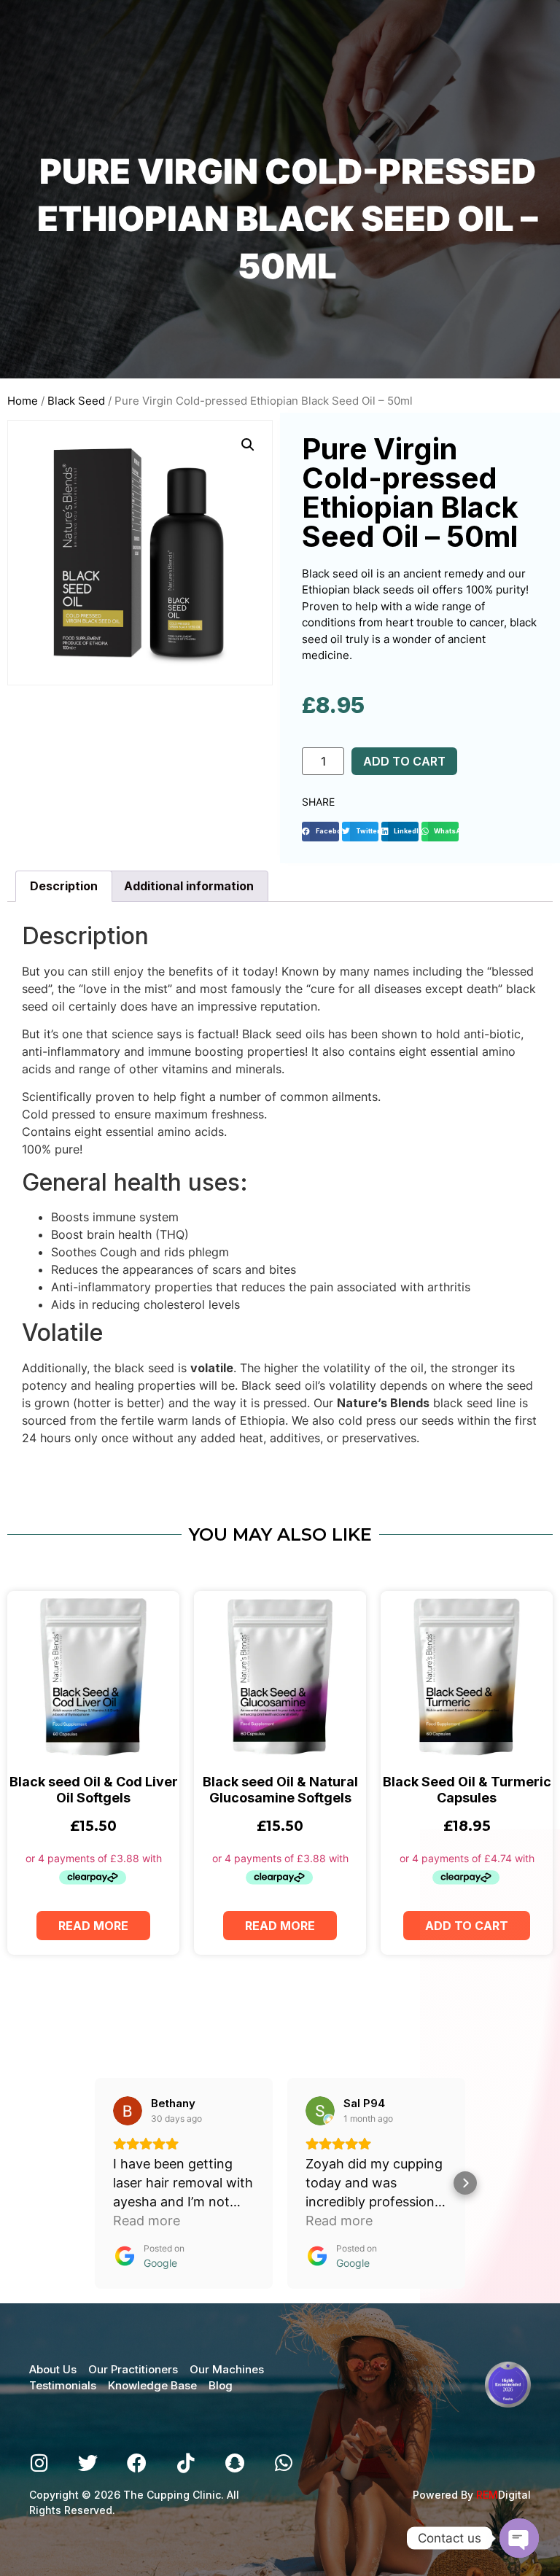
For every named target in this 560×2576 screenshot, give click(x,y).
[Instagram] (39, 2463)
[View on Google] (128, 2111)
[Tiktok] (186, 2463)
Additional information (189, 886)
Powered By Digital (472, 2495)
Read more (93, 1926)
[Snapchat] (234, 2463)
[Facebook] (137, 2463)
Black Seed (76, 401)
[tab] (64, 887)
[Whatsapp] (283, 2463)
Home (23, 401)
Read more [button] (147, 2221)
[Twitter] (88, 2463)
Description (64, 886)
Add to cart (404, 761)
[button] (320, 832)
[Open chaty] (519, 2538)
